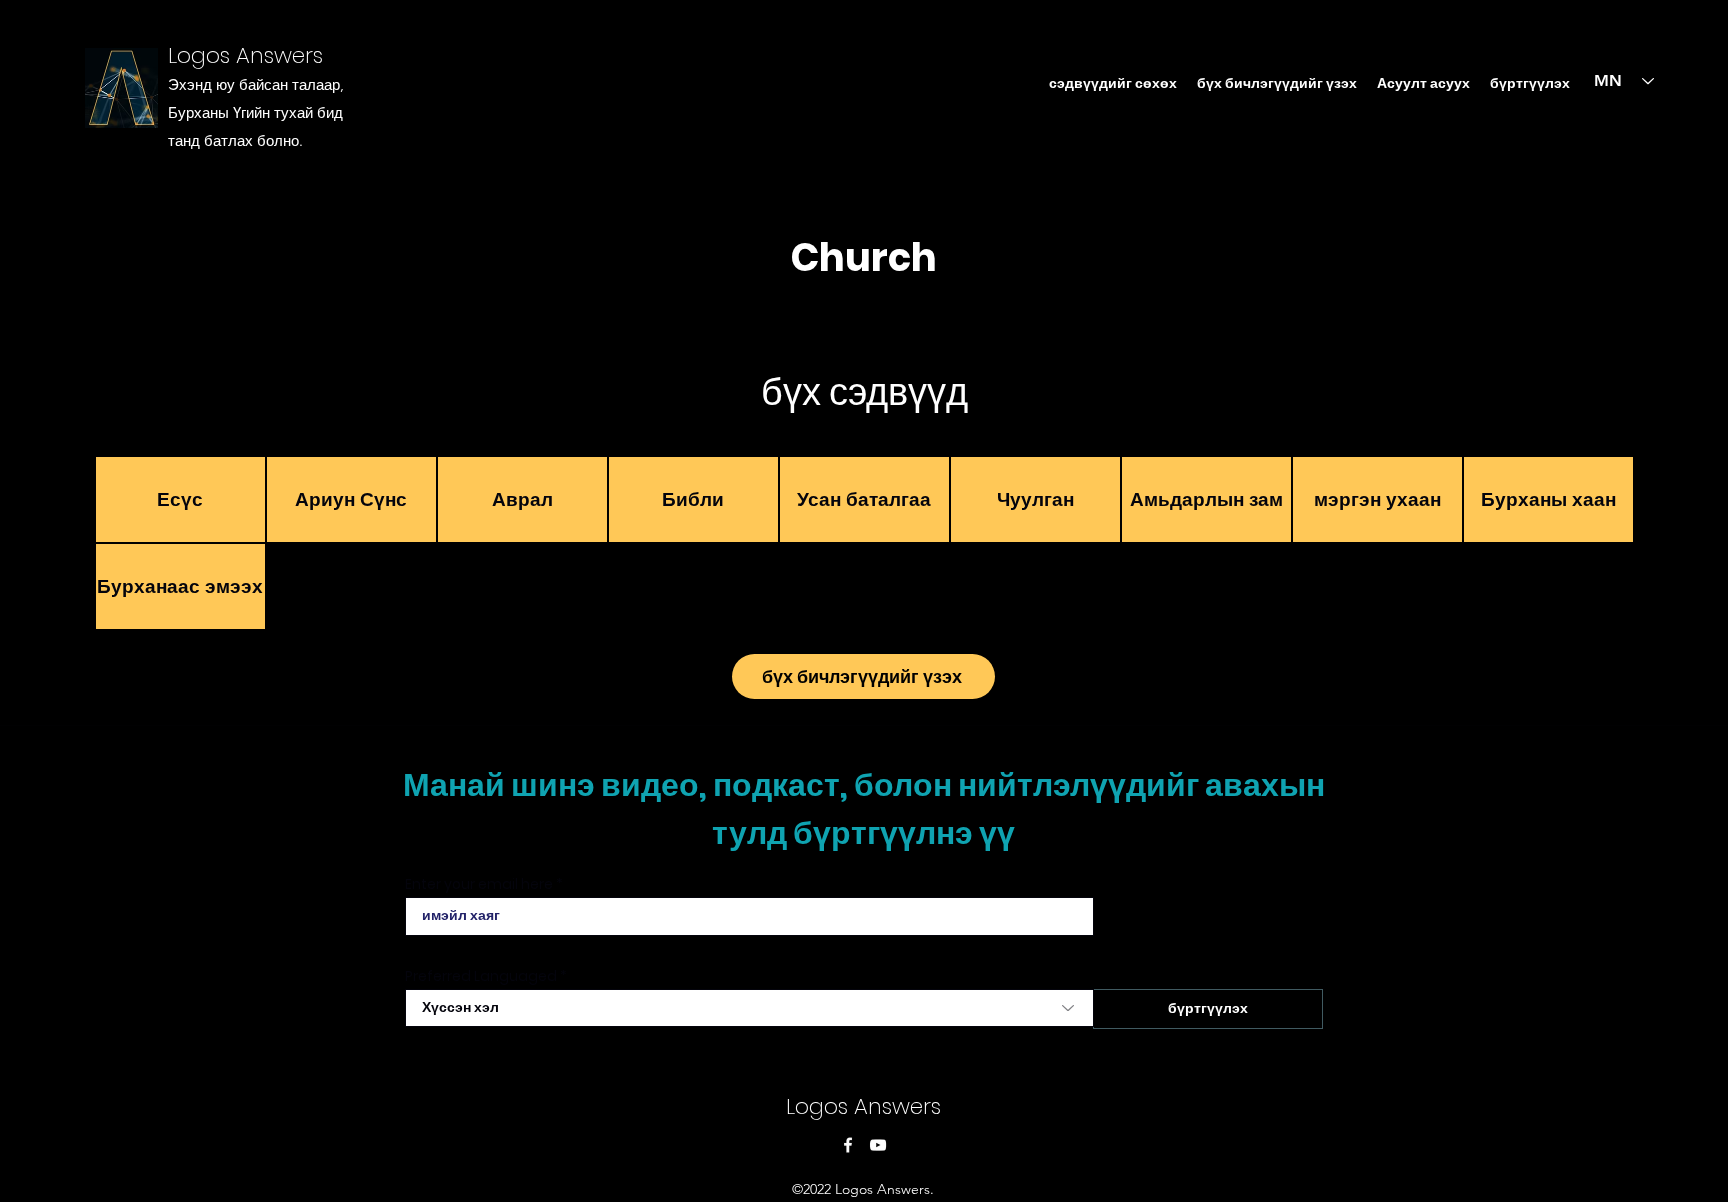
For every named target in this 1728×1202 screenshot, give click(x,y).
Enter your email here (479, 884)
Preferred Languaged (481, 976)
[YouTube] (878, 1145)
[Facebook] (848, 1145)
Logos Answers (245, 55)
